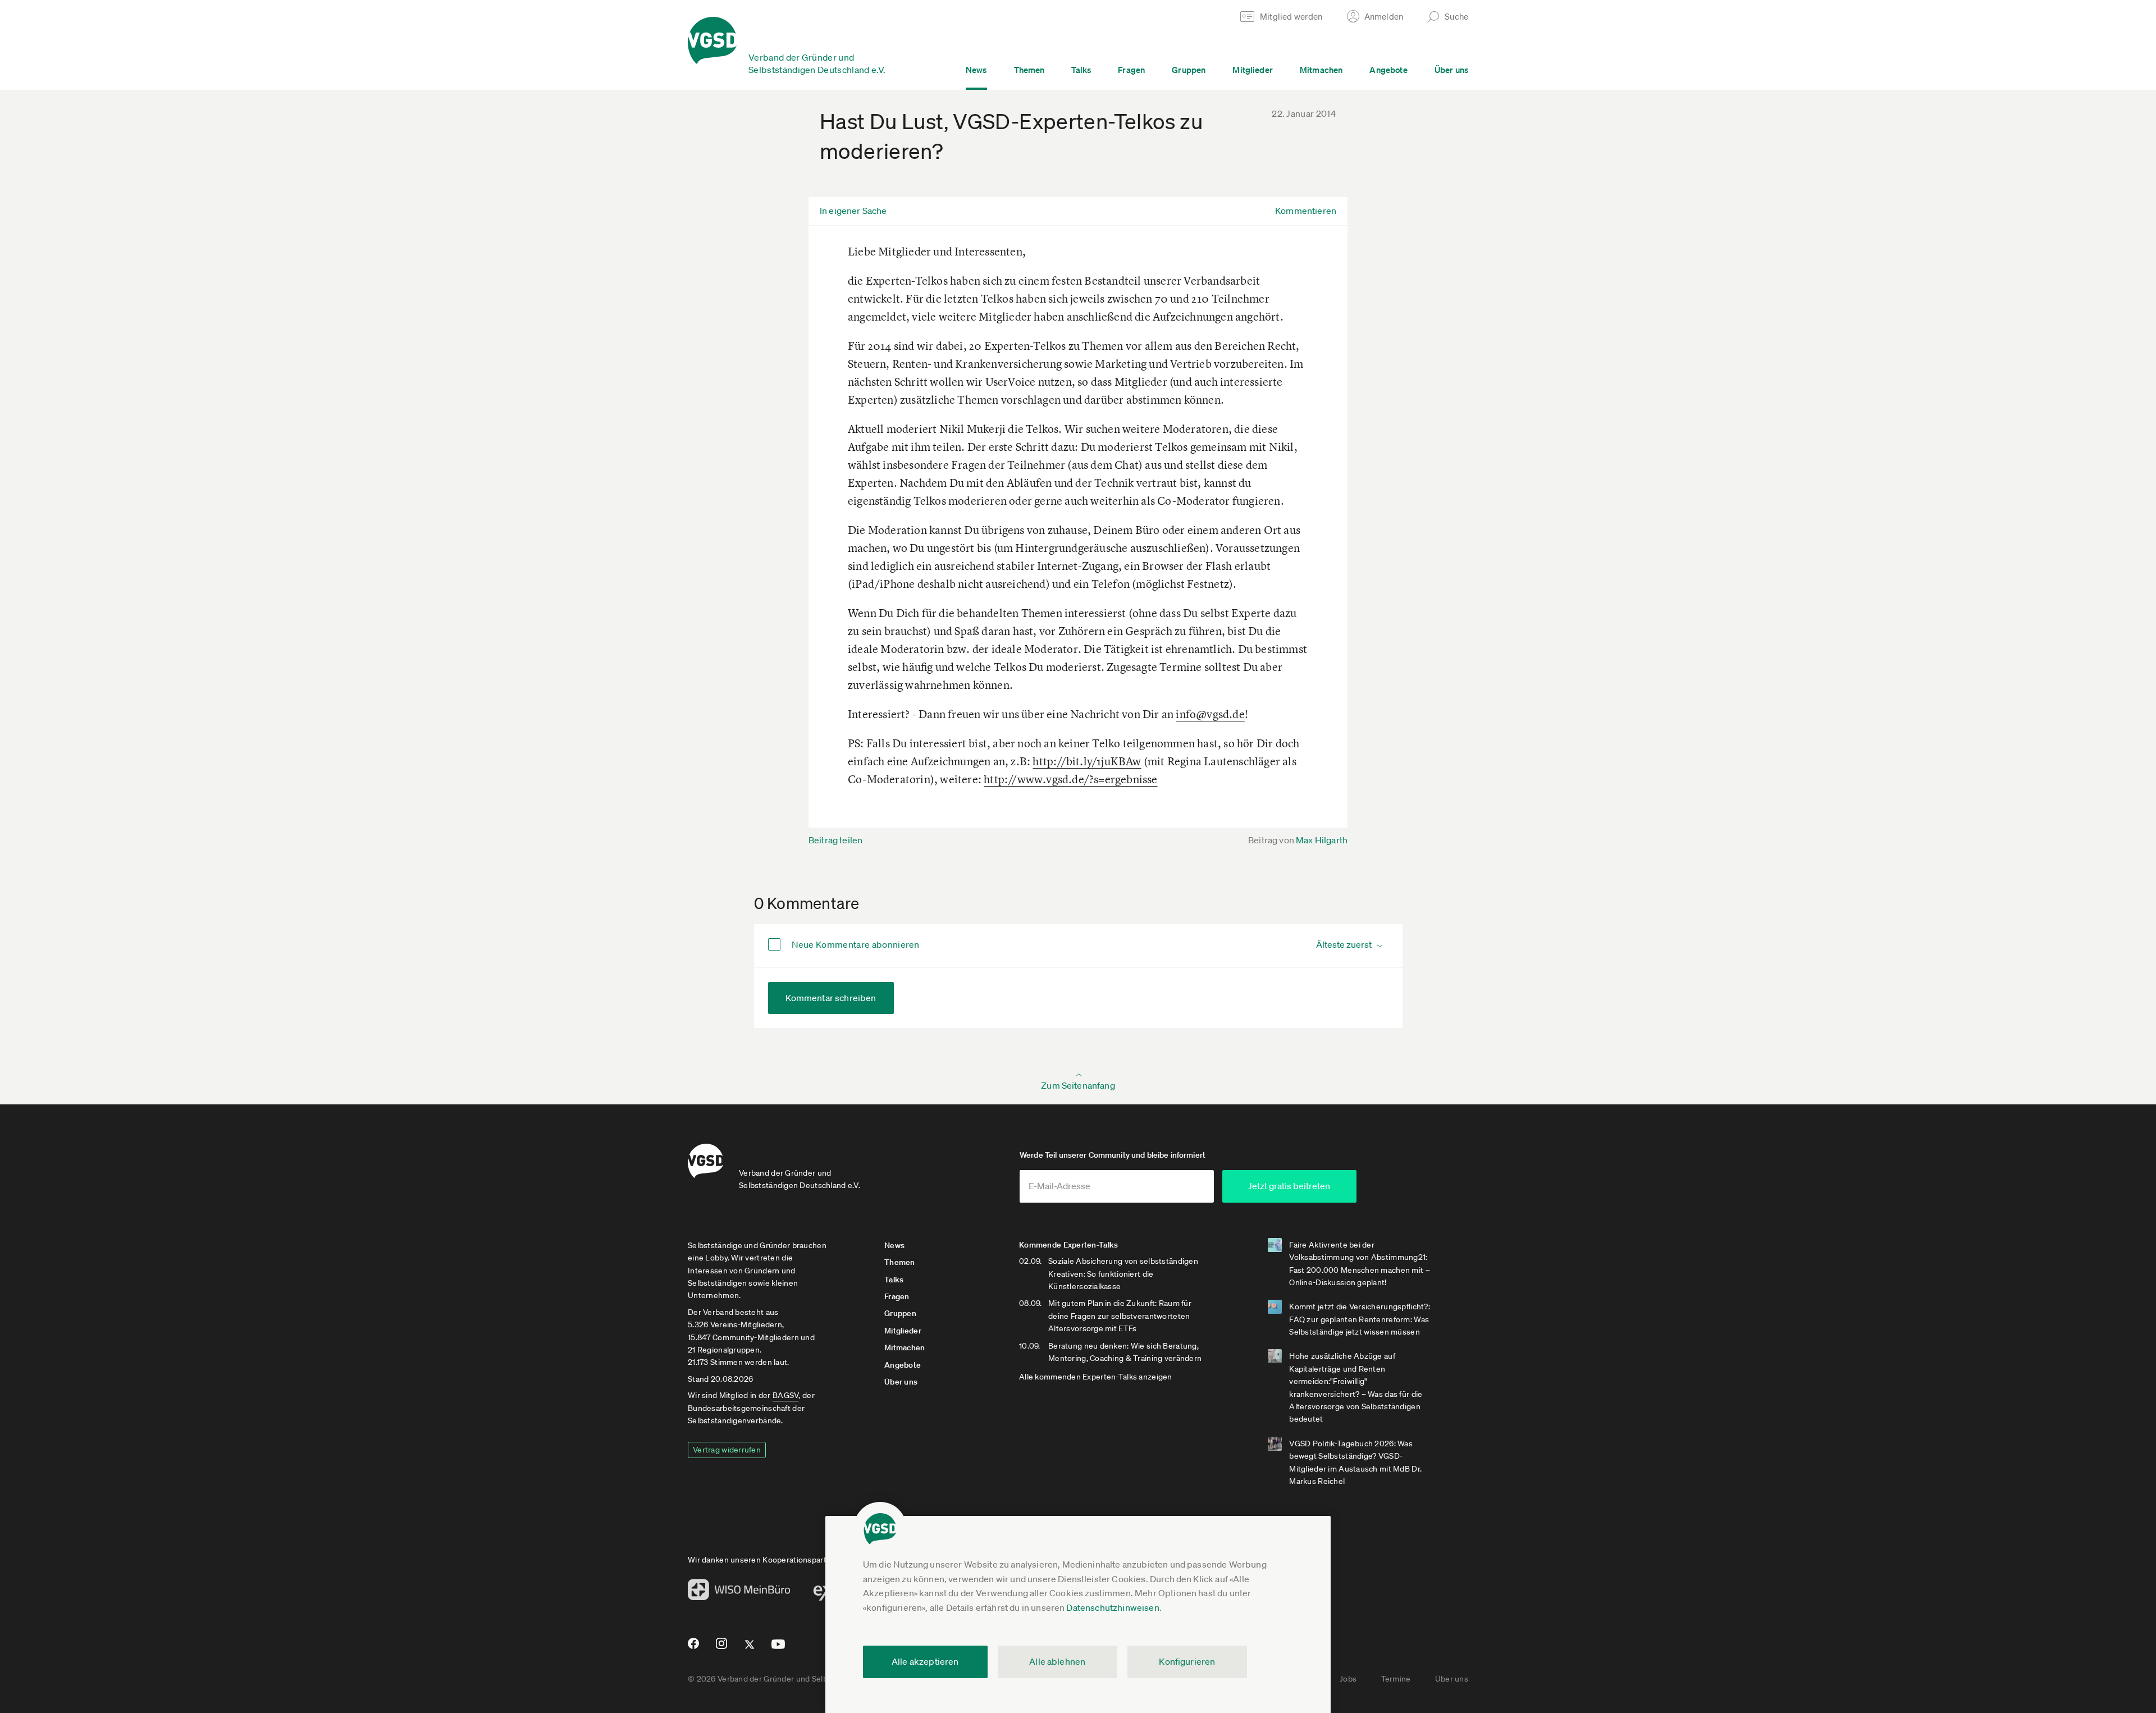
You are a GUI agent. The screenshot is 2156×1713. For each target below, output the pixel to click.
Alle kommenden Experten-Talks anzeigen (1096, 1377)
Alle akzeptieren (925, 1661)
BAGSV (785, 1395)
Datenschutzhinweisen (1113, 1607)
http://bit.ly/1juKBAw (1087, 761)
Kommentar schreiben (831, 998)
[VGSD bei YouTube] (778, 1649)
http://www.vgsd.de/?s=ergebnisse (1070, 779)
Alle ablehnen (1057, 1661)
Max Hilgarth (1322, 840)
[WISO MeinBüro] (739, 1593)
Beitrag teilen (835, 840)
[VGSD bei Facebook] (692, 1648)
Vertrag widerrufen (727, 1450)
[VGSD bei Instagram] (722, 1648)
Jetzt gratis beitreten (1289, 1186)
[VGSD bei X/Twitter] (750, 1649)
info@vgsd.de (1210, 714)
